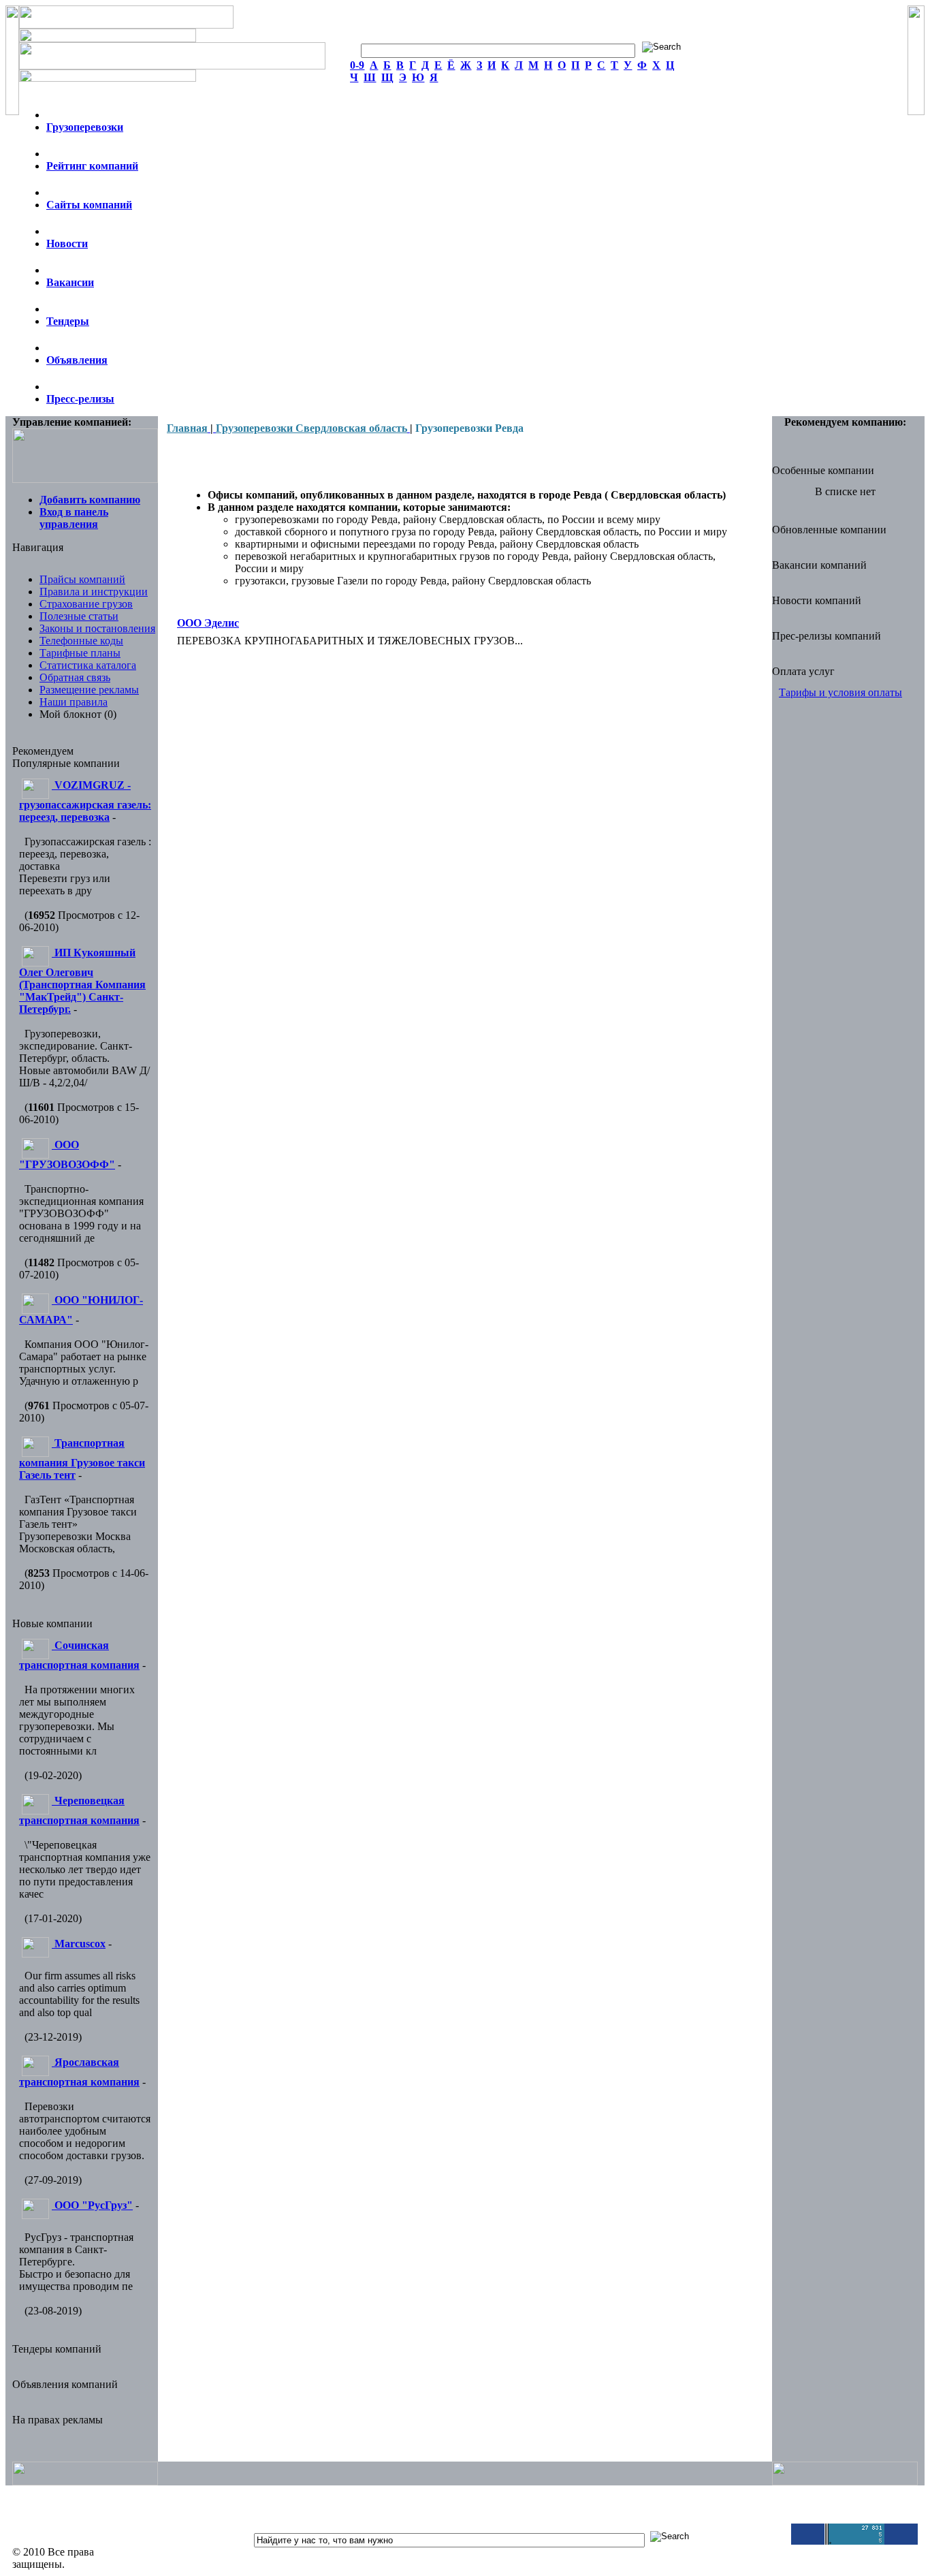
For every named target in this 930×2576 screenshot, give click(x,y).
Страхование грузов (86, 604)
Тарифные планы (80, 653)
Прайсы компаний (82, 579)
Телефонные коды (81, 641)
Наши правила (74, 702)
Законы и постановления (97, 628)
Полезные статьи (79, 616)
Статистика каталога (88, 665)
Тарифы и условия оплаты (840, 692)
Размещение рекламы (89, 690)
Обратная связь (75, 677)
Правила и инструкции (94, 592)
